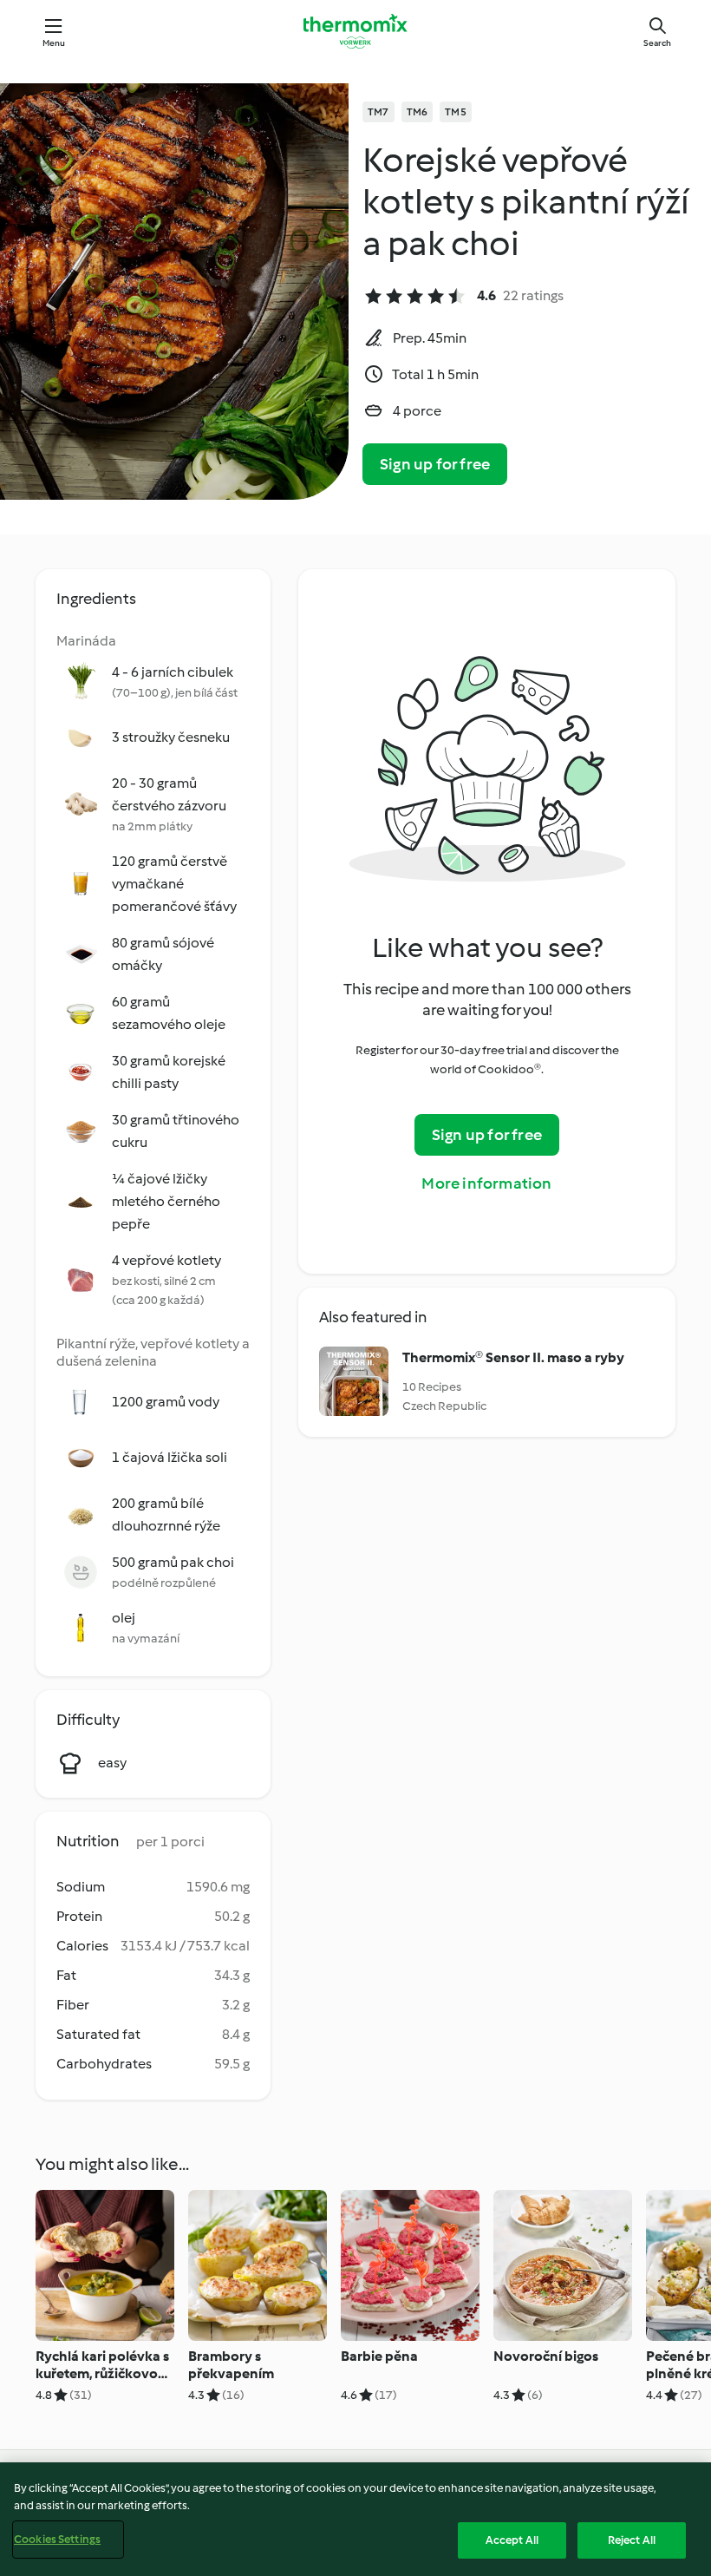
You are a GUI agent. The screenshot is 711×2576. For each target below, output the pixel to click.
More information (486, 1183)
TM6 (417, 112)
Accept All (512, 2540)
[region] (355, 2519)
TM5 (456, 112)
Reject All (632, 2540)
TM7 (378, 112)
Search (657, 43)
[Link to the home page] (355, 31)
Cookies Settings (57, 2539)
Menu (54, 43)
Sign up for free (435, 464)
